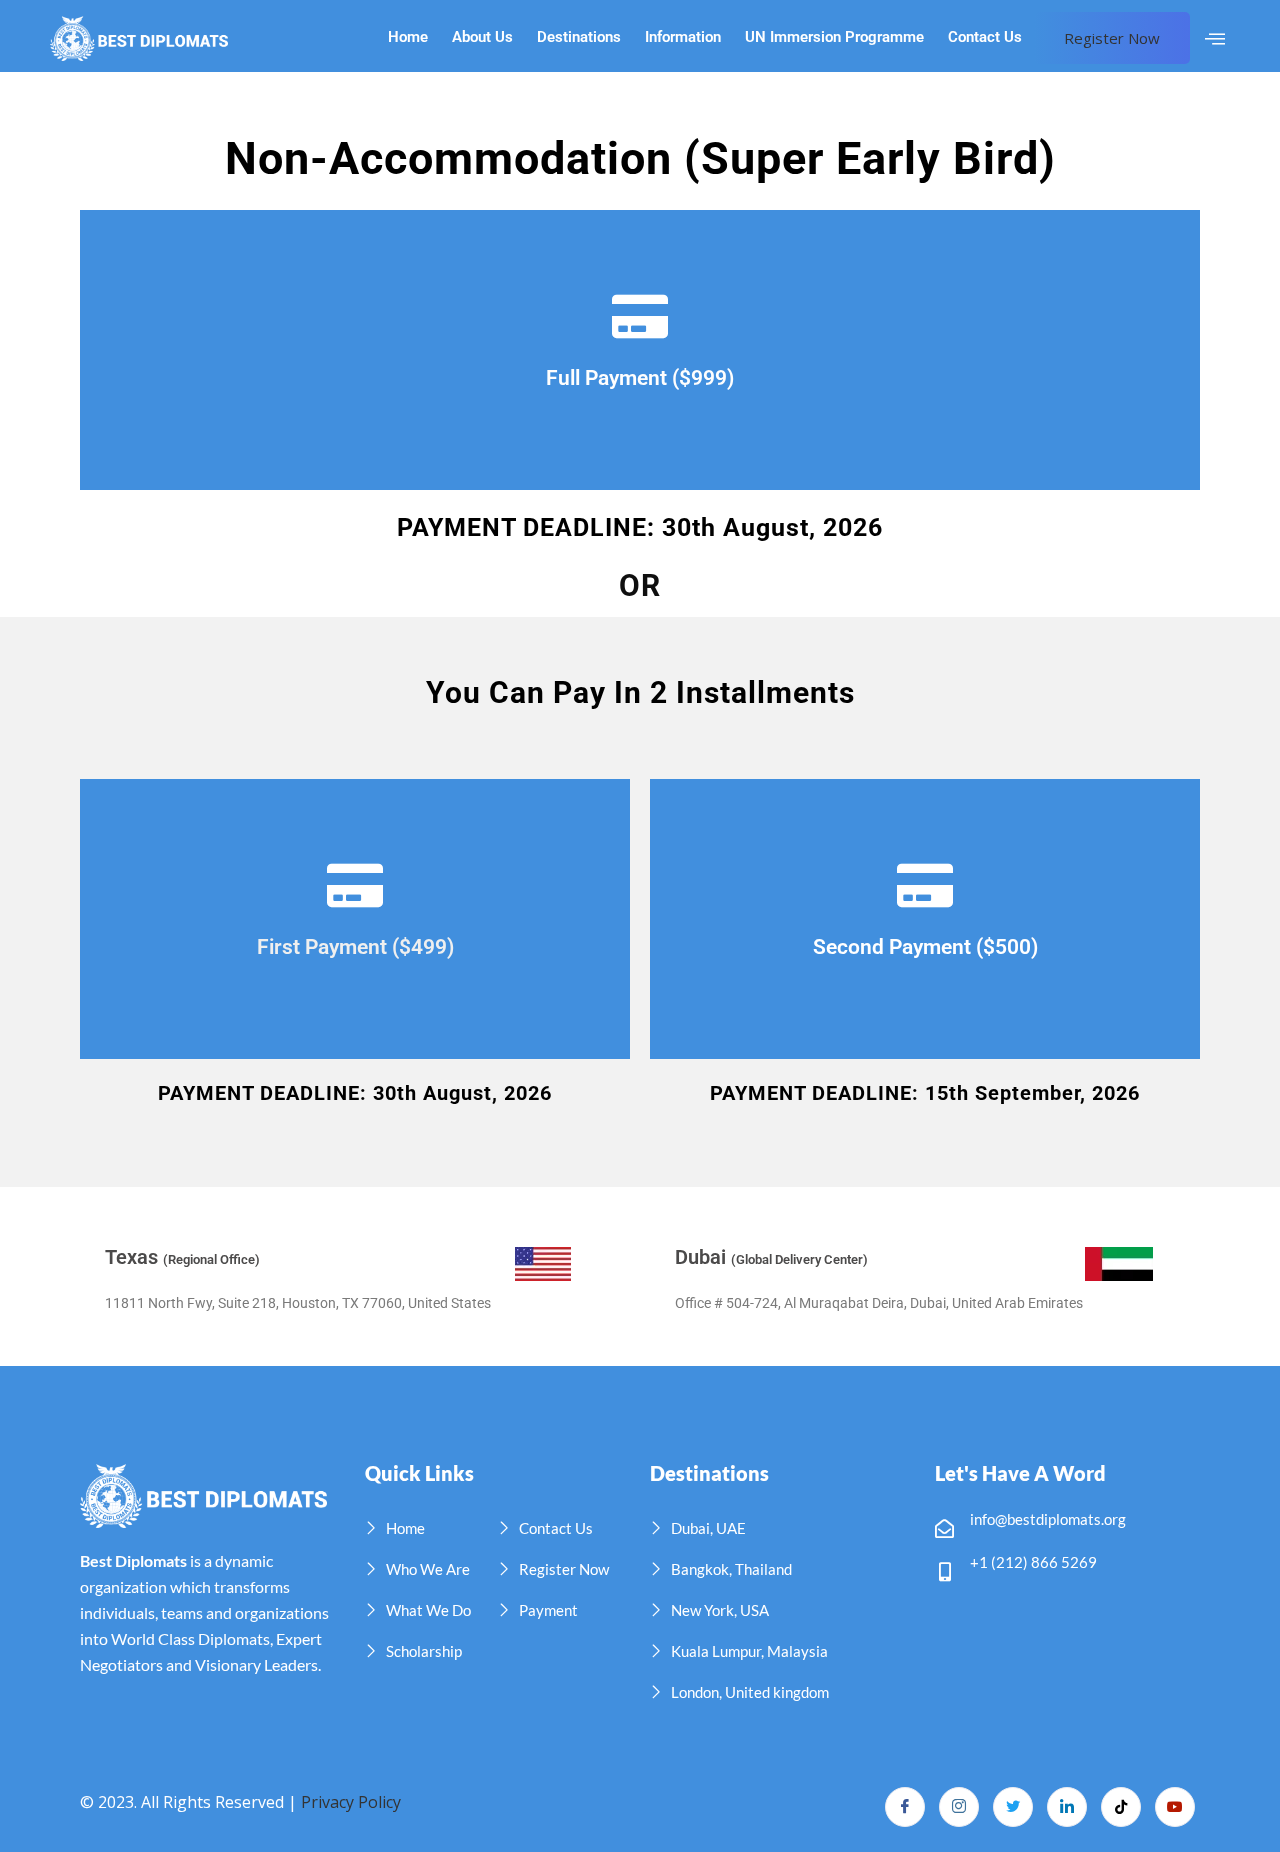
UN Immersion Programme (834, 37)
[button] (1215, 39)
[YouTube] (1175, 1807)
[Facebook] (905, 1807)
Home (408, 37)
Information (683, 37)
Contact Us (985, 37)
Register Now (1112, 38)
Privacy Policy (351, 1802)
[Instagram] (959, 1807)
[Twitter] (1013, 1807)
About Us (482, 37)
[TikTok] (1121, 1807)
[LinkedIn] (1067, 1807)
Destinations (579, 37)
